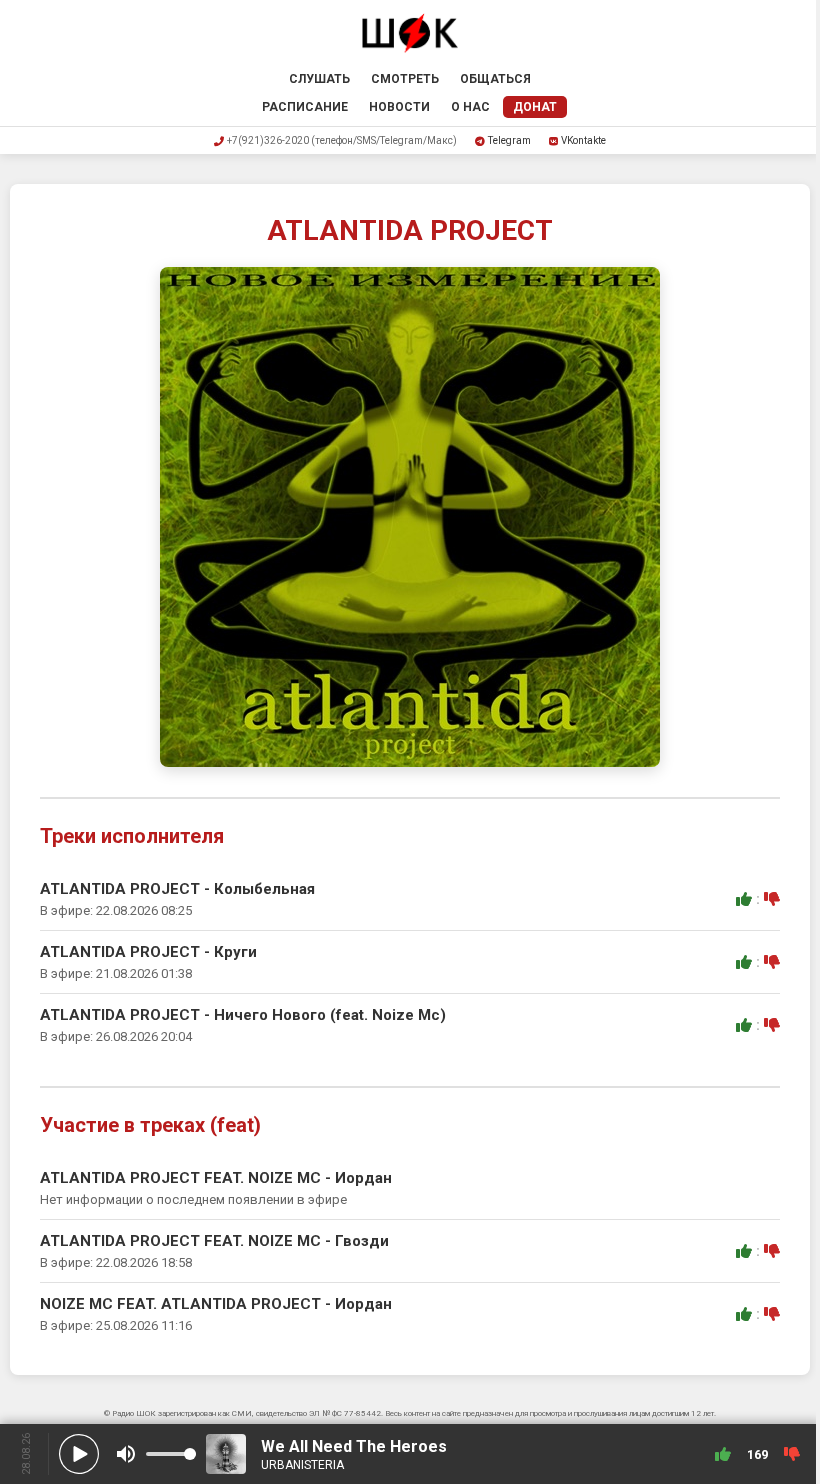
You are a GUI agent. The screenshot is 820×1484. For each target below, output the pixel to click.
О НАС (470, 107)
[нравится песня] (744, 899)
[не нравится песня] (772, 899)
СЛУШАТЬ (319, 79)
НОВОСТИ (399, 107)
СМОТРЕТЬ (405, 79)
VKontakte (583, 140)
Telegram (509, 140)
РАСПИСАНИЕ (305, 107)
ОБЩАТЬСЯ (495, 79)
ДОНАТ (535, 107)
